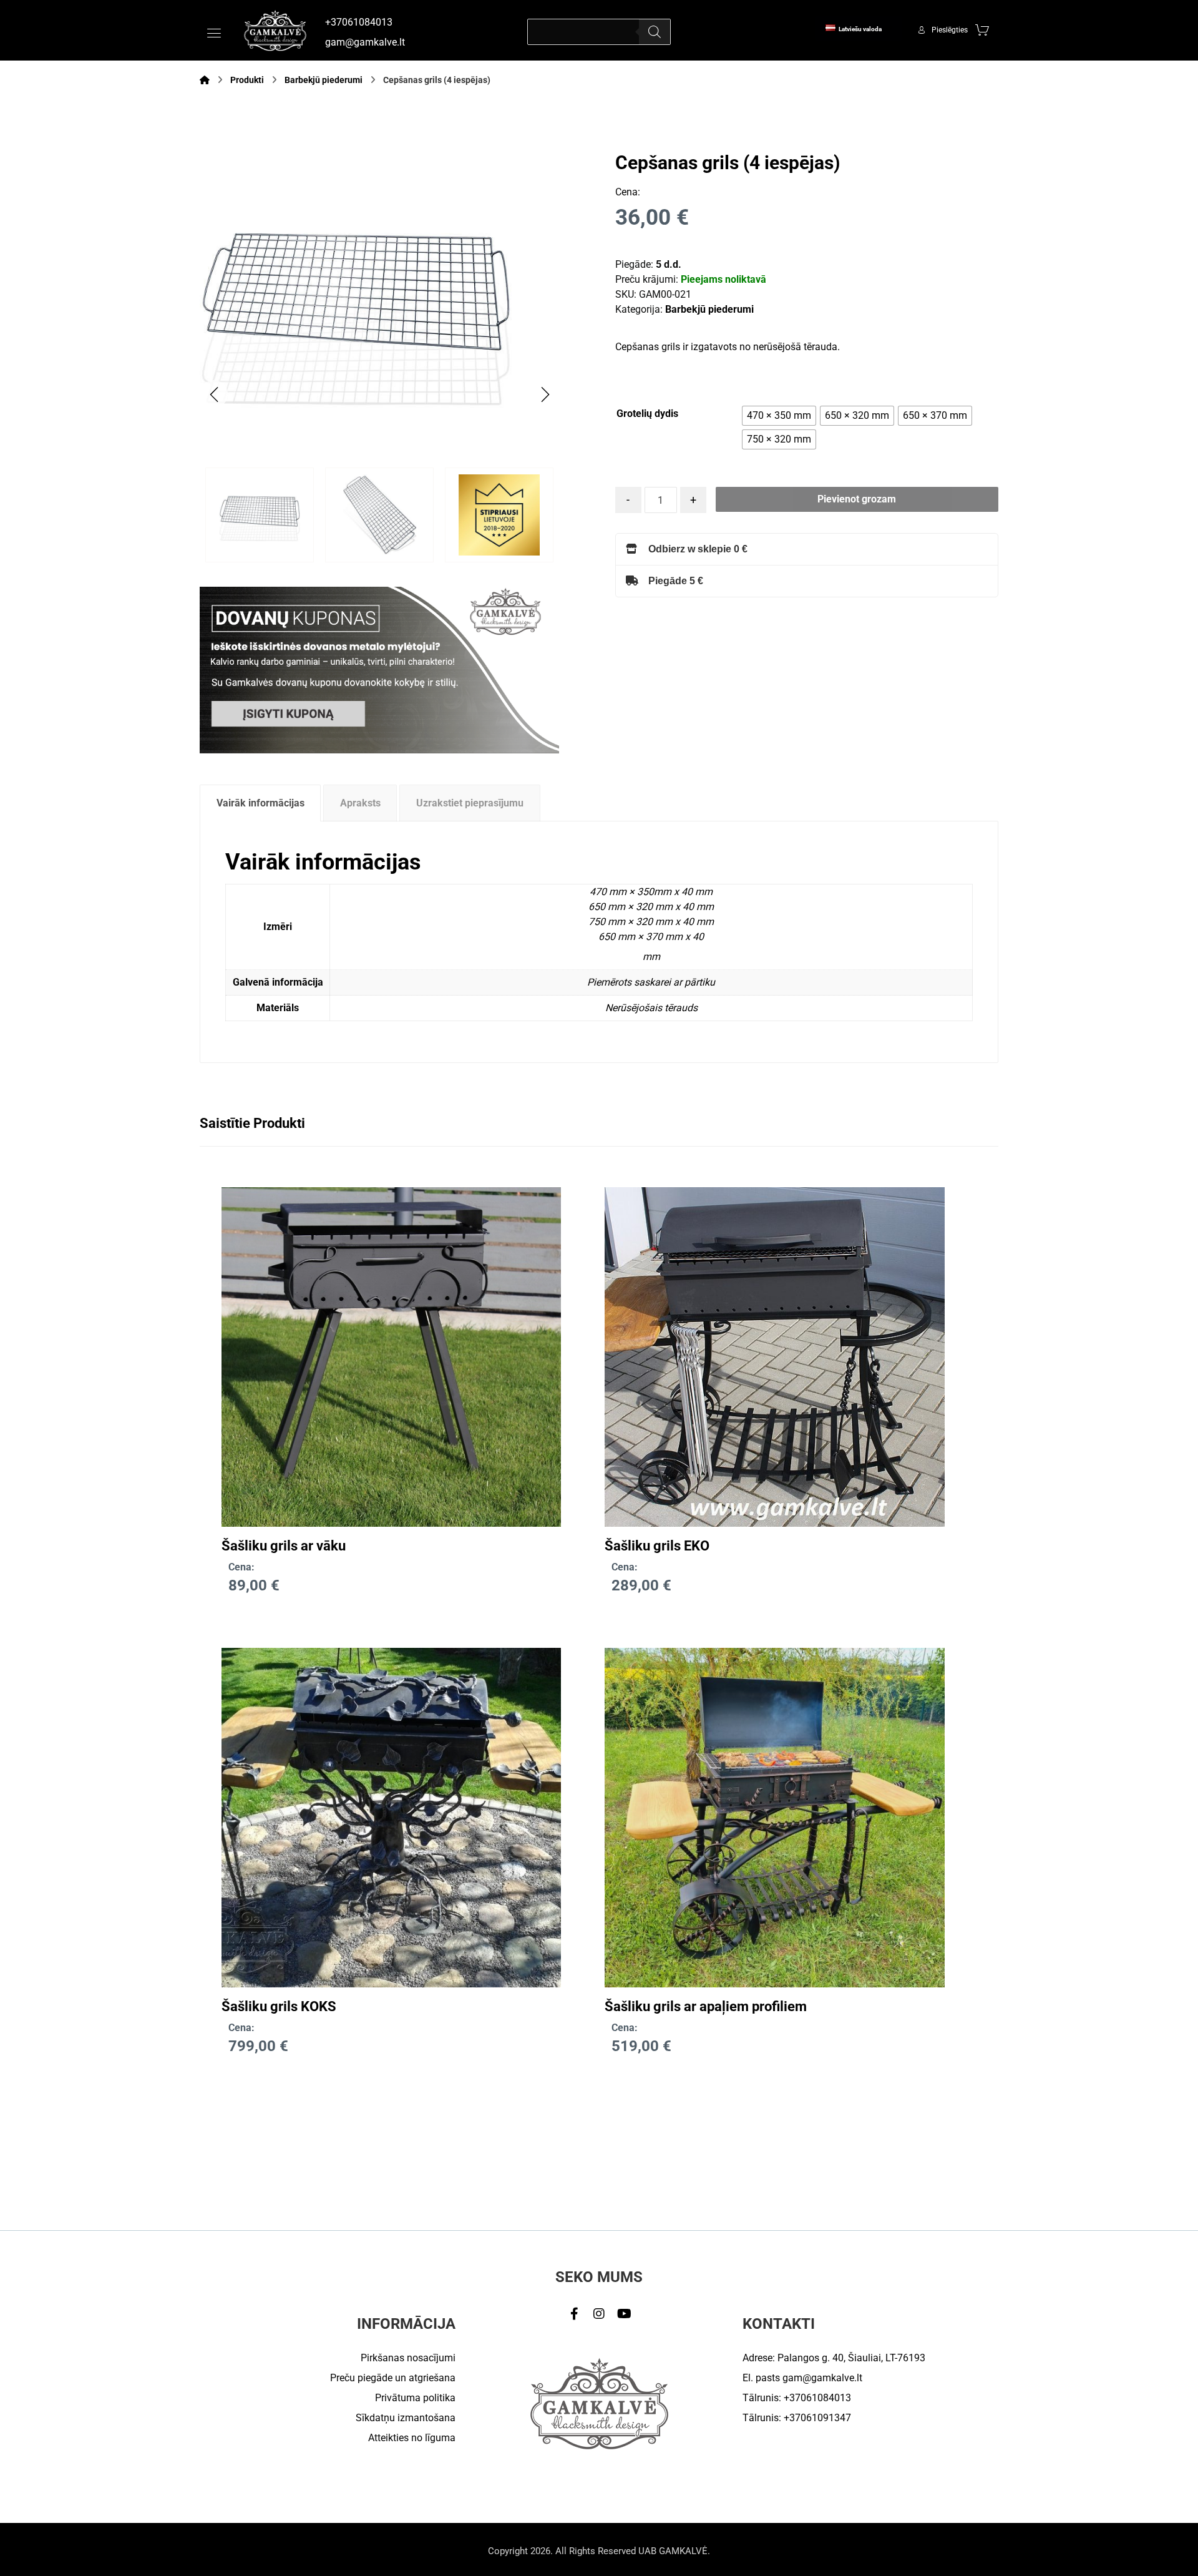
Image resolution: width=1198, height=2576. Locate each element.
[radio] (779, 416)
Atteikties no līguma (412, 2438)
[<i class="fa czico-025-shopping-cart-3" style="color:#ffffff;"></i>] (982, 29)
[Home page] (205, 80)
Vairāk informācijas (261, 803)
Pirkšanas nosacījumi (408, 2358)
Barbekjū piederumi (709, 309)
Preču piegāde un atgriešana (393, 2378)
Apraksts (360, 803)
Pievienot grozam (857, 499)
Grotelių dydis (647, 414)
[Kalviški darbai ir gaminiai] (275, 30)
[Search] (655, 32)
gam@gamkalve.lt (822, 2378)
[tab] (260, 803)
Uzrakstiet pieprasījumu (470, 803)
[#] (574, 2314)
